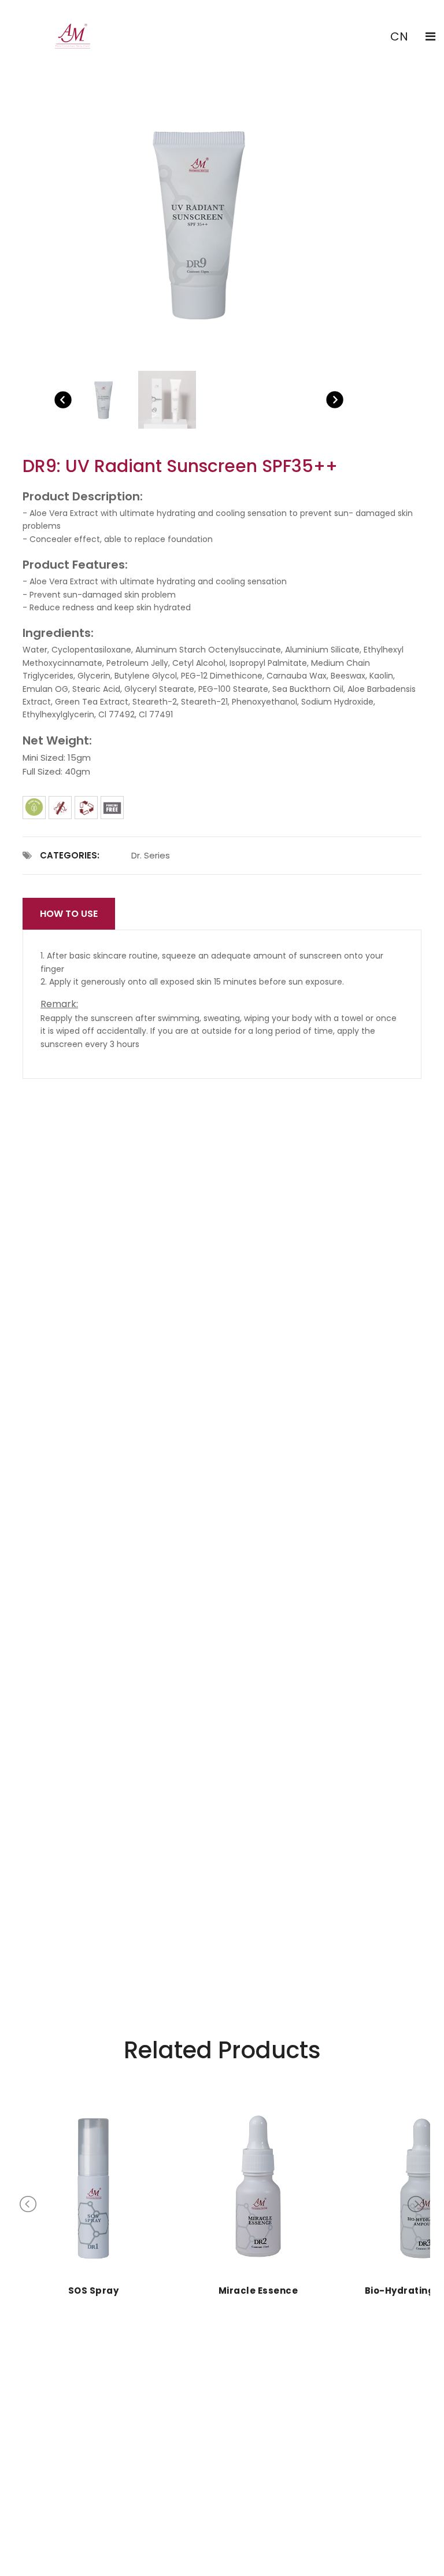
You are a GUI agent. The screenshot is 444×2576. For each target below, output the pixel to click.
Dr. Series (151, 855)
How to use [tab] (69, 914)
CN (399, 36)
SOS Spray (94, 2291)
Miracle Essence (258, 2291)
